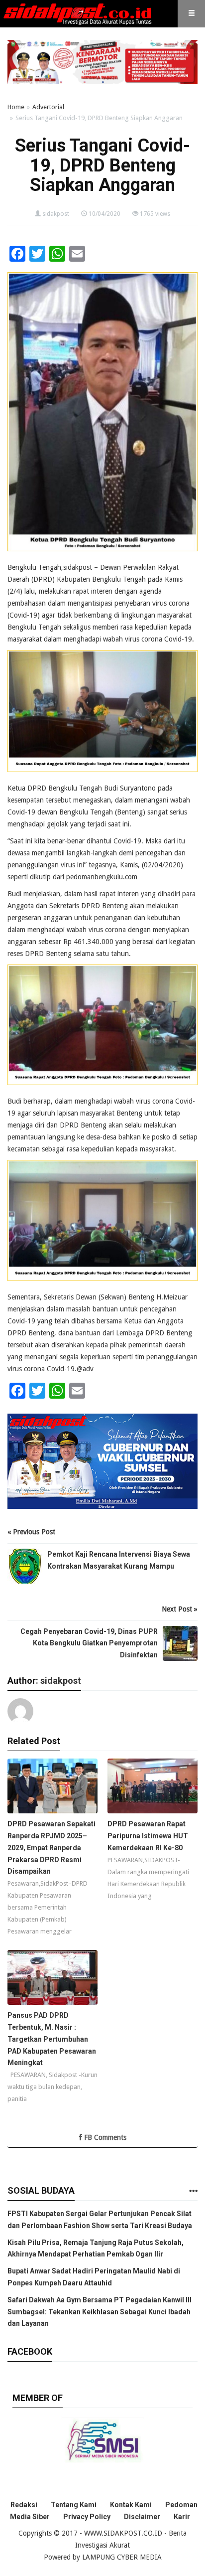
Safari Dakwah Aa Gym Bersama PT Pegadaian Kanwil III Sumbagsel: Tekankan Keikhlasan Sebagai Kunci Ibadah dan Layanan (100, 2312)
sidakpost (56, 214)
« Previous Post (31, 1532)
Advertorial (48, 107)
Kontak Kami (131, 2505)
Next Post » (180, 1609)
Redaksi (24, 2505)
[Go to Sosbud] (193, 2191)
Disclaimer (142, 2517)
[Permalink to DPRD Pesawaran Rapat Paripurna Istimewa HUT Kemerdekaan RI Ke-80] (153, 1788)
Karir (182, 2517)
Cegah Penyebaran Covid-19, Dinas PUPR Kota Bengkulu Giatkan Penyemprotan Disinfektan (89, 1643)
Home (16, 107)
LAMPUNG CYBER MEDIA (122, 2557)
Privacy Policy (87, 2517)
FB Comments (104, 2137)
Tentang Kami (74, 2505)
